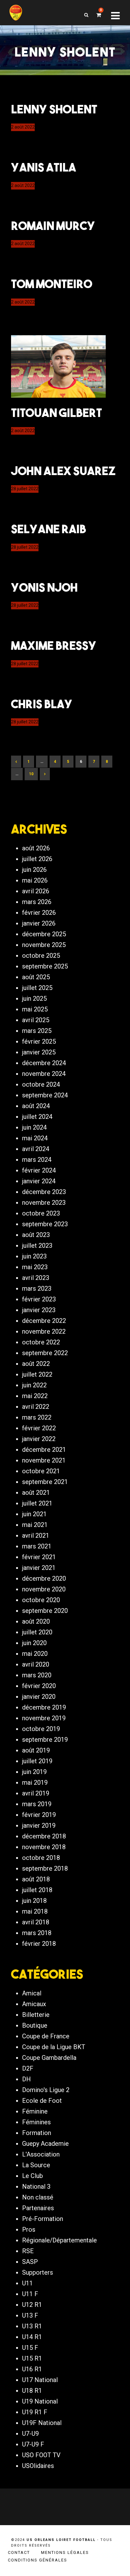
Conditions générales (38, 2560)
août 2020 (36, 1621)
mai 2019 (35, 1783)
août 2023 (36, 1235)
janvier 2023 (39, 1310)
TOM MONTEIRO (52, 284)
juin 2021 (34, 1514)
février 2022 (39, 1428)
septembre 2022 (45, 1353)
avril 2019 (36, 1793)
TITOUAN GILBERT (56, 413)
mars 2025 (37, 1031)
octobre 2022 (41, 1342)
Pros (29, 2229)
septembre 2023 (45, 1224)
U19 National (40, 2401)
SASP (30, 2262)
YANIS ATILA (44, 167)
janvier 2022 (39, 1439)
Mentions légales (65, 2552)
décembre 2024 (44, 1063)
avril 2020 (36, 1664)
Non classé (38, 2197)
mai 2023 (35, 1267)
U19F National (42, 2423)
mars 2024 (37, 1160)
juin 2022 (34, 1385)
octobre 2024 (41, 1084)
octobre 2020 (41, 1600)
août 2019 (36, 1750)
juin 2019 (34, 1772)
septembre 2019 (45, 1740)
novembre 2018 (44, 1847)
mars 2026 (37, 902)
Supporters (38, 2272)
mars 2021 (37, 1546)
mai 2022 (35, 1396)
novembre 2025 (44, 945)
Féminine (35, 2111)
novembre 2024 (44, 1074)
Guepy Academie (45, 2144)
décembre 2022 (44, 1321)
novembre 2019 (44, 1718)
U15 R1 (32, 2358)
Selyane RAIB (49, 529)
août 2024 (36, 1106)
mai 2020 (35, 1654)
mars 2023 (37, 1288)
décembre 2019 (44, 1707)
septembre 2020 (45, 1611)
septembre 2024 (45, 1095)
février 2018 (39, 1944)
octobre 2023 (41, 1213)
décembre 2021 (44, 1450)
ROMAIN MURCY (53, 226)
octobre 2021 (41, 1471)
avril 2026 (36, 891)
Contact (19, 2552)
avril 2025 (36, 1020)
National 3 (36, 2187)
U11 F (30, 2294)
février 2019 (39, 1815)
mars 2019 (37, 1804)
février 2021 (39, 1557)
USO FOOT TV (41, 2455)
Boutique (35, 2025)
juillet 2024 (37, 1117)
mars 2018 (37, 1933)
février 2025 (39, 1041)
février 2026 (39, 913)
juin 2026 (34, 870)
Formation (37, 2133)
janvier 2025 (39, 1052)
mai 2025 (35, 1009)
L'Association (41, 2154)
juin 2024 (34, 1127)
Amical (32, 1993)
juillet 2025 (37, 988)
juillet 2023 (37, 1246)
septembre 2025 (45, 966)
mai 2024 (35, 1138)
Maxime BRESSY (54, 645)
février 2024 (39, 1170)
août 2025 (36, 977)
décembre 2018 (44, 1836)
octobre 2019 (41, 1729)
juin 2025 (34, 998)
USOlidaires (38, 2466)
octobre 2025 (41, 956)
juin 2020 (34, 1643)
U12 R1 (32, 2305)
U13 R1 (32, 2326)
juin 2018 (34, 1901)
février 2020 (39, 1686)
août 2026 (36, 848)
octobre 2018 (41, 1858)
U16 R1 (32, 2369)
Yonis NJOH (44, 587)
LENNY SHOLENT (54, 109)
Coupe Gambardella (49, 2058)
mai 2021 (35, 1525)
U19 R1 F (35, 2412)
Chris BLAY (42, 704)
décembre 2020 (44, 1578)
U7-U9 (30, 2434)
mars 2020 (37, 1675)
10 (31, 774)
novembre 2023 (44, 1203)
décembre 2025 (44, 934)
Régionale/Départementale (59, 2240)
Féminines (36, 2122)
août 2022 (36, 1364)
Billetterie (36, 2015)
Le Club (32, 2176)
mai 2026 (35, 880)
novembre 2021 (44, 1460)
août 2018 (36, 1879)
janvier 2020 (39, 1697)
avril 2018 (36, 1922)
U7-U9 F (33, 2444)
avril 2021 (36, 1535)
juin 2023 (34, 1256)
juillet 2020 (37, 1632)
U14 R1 (32, 2337)
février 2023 (39, 1299)
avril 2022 (36, 1407)
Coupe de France (46, 2036)
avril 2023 (36, 1278)
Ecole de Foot (42, 2101)
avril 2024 (36, 1149)
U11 (27, 2283)
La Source (36, 2165)
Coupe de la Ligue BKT (54, 2047)
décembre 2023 (44, 1192)
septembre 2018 (45, 1868)
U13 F (30, 2315)
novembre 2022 (44, 1331)
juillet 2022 (37, 1374)
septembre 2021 (45, 1482)
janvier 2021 (39, 1568)
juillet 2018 (37, 1890)
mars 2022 (37, 1417)
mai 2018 (35, 1911)
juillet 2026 (37, 859)
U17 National (40, 2380)
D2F (28, 2068)
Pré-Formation (43, 2219)
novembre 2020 (44, 1589)
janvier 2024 (39, 1181)
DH (27, 2079)
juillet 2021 (37, 1503)
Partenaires (38, 2208)
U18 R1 (32, 2391)
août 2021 (36, 1493)
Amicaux (34, 2004)
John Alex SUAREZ (63, 471)
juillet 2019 (37, 1761)
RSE (28, 2251)
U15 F (30, 2348)
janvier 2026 (39, 923)
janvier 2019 (39, 1825)
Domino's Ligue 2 (46, 2090)
